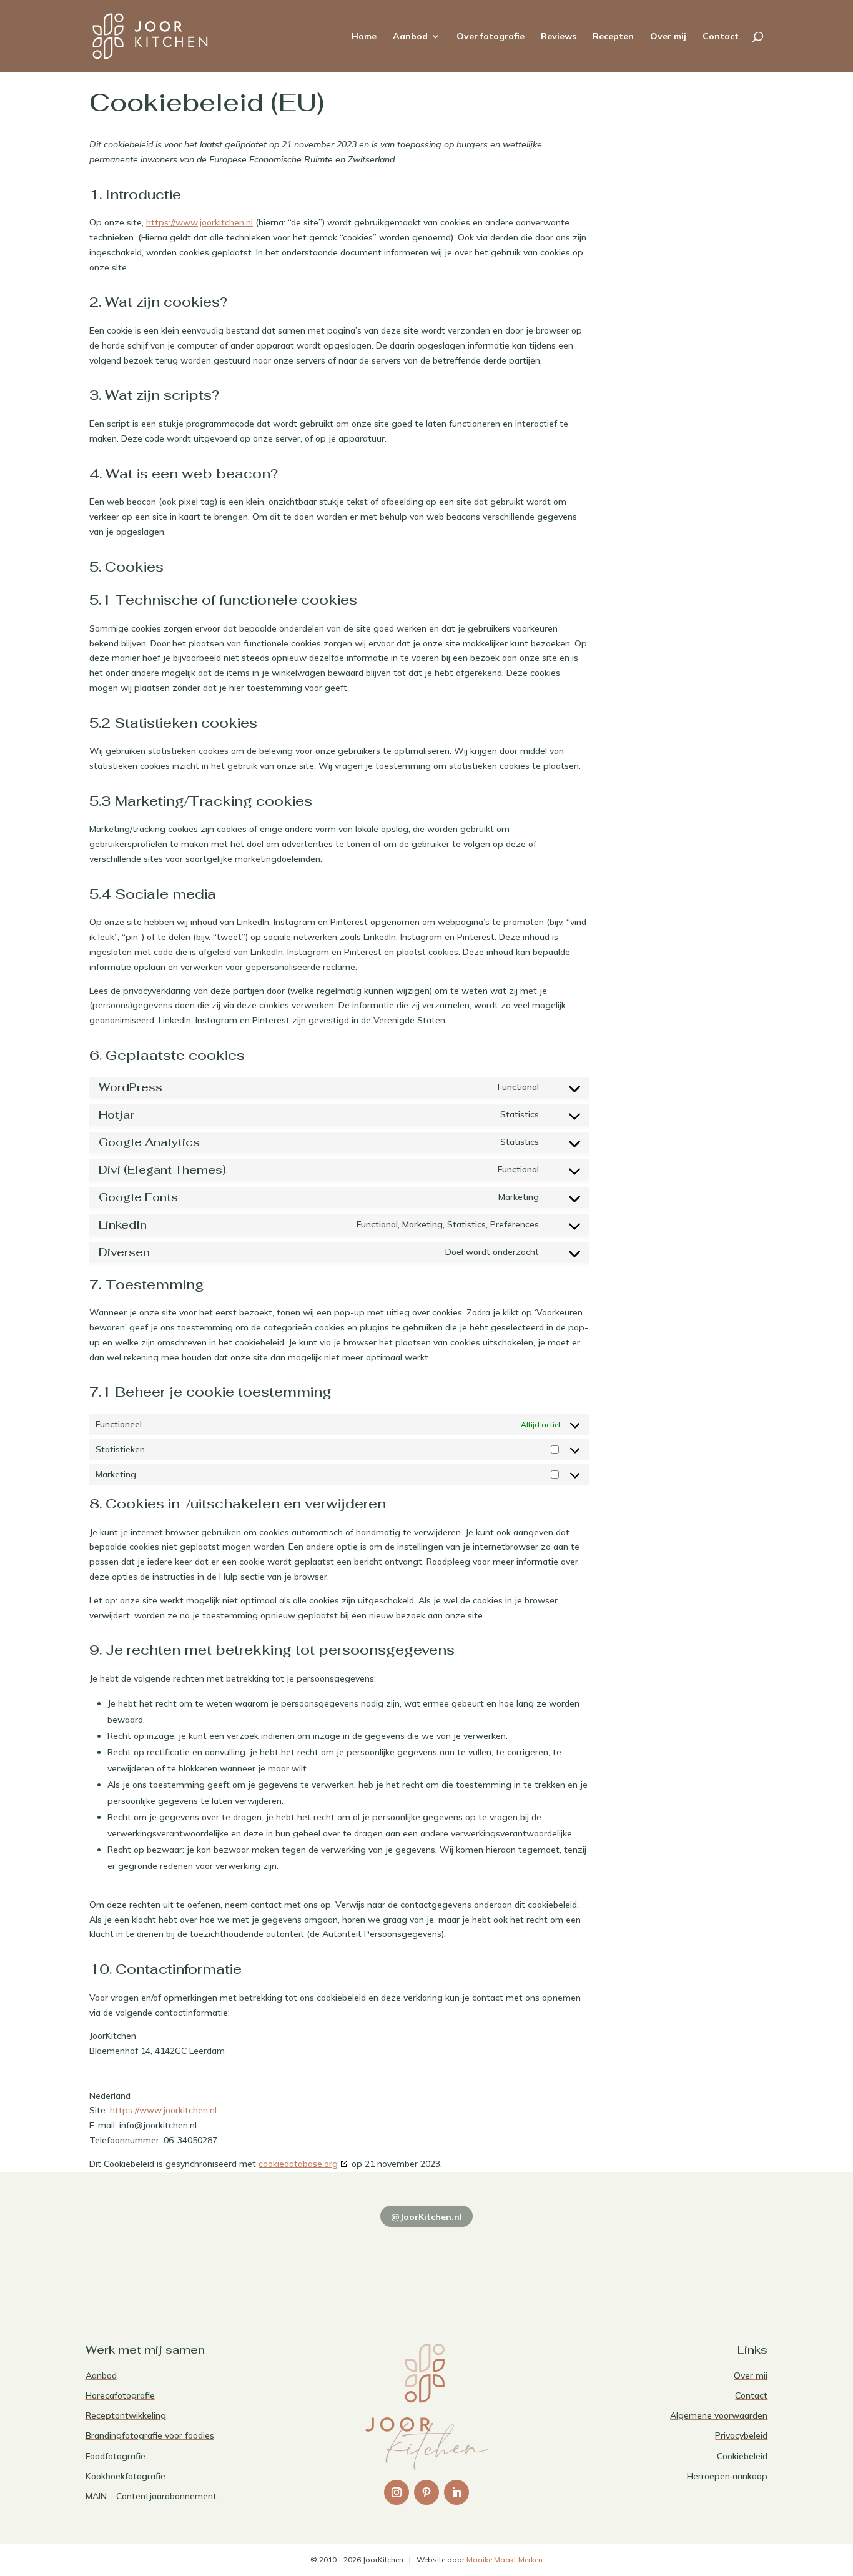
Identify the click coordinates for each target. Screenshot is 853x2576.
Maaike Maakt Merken (505, 2559)
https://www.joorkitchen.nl (200, 222)
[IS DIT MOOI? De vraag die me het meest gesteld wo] (151, 2259)
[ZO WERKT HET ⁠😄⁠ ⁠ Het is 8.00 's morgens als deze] (427, 2259)
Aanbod (410, 37)
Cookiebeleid (742, 2456)
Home (364, 37)
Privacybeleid (741, 2435)
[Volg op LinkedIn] (456, 2492)
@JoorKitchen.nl (426, 2217)
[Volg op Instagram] (397, 2492)
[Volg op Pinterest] (426, 2492)
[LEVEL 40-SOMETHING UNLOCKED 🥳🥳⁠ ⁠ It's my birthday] (289, 2259)
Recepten (613, 37)
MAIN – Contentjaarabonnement (151, 2496)
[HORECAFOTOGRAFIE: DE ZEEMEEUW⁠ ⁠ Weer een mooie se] (564, 2259)
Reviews (559, 37)
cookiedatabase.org (298, 2164)
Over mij (668, 37)
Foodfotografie (116, 2456)
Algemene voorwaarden (719, 2415)
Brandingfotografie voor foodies (150, 2435)
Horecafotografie (120, 2395)
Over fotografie (491, 37)
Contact (721, 37)
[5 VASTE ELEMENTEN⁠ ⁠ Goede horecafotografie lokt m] (702, 2259)
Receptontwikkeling (126, 2415)
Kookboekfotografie (126, 2476)
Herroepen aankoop (727, 2476)
